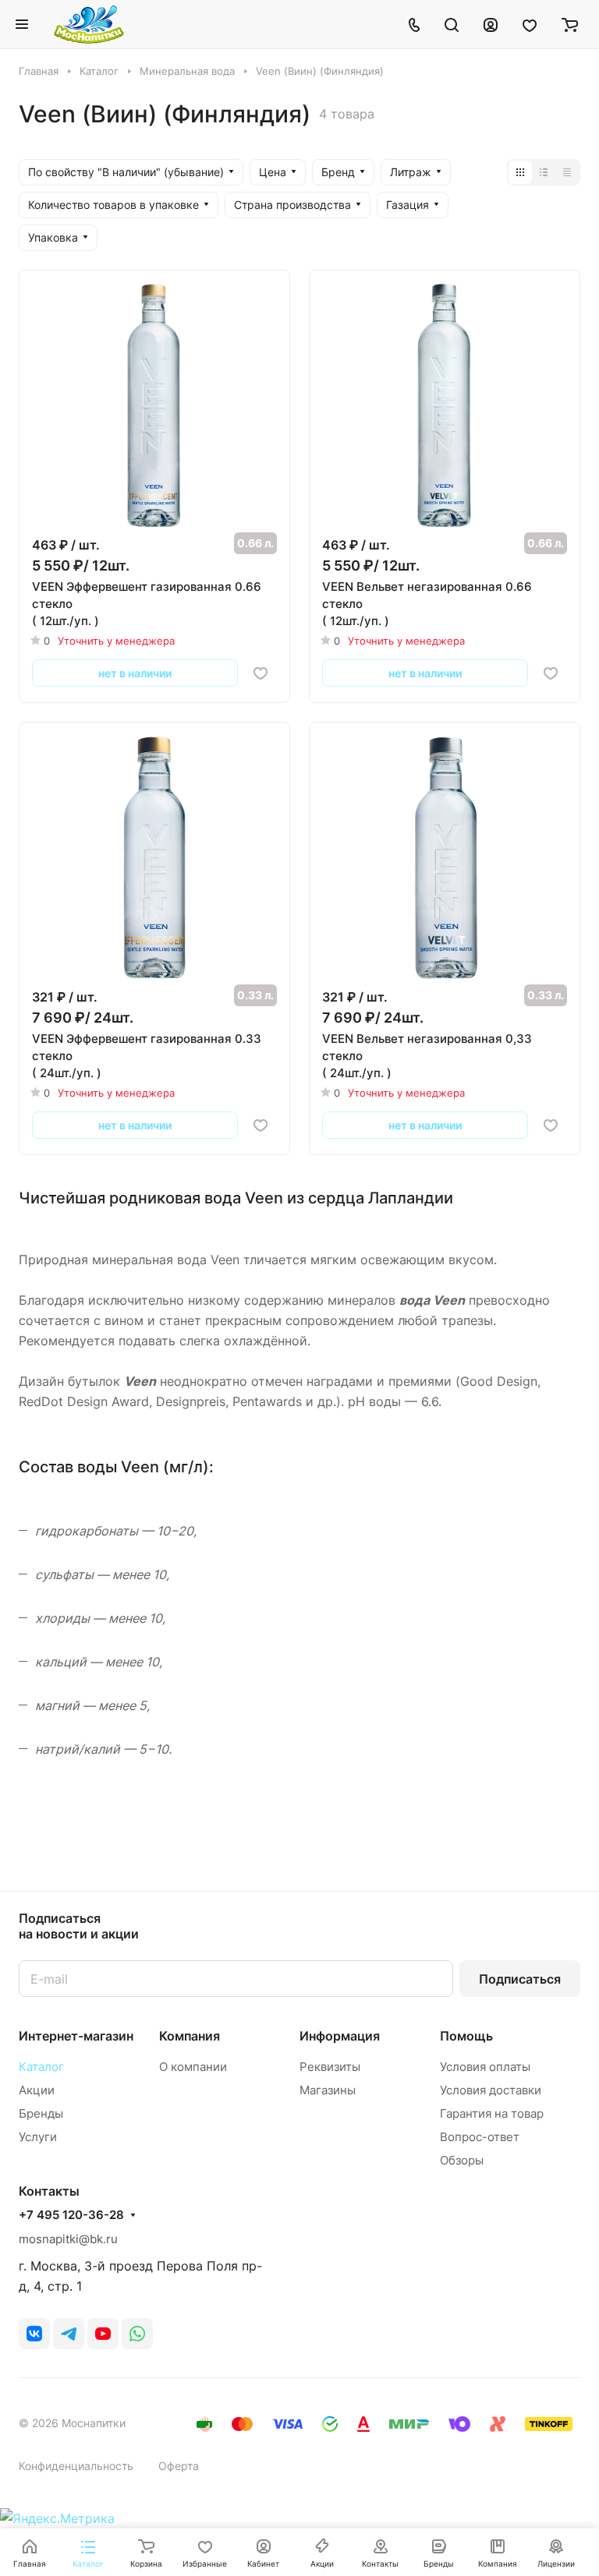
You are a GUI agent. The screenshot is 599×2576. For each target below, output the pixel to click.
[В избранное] (261, 673)
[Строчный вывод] (544, 172)
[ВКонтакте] (34, 2334)
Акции (37, 2090)
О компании (193, 2067)
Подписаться (520, 1979)
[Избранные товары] (530, 24)
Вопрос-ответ (480, 2137)
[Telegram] (69, 2334)
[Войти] (491, 24)
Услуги (38, 2137)
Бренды (41, 2113)
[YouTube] (103, 2334)
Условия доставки (491, 2090)
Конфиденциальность (76, 2466)
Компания (190, 2036)
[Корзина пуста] (570, 24)
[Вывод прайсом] (567, 172)
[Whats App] (137, 2334)
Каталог (41, 2067)
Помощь (466, 2036)
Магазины (328, 2090)
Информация (340, 2036)
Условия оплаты (485, 2067)
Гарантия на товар (492, 2113)
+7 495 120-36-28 (71, 2215)
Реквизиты (330, 2067)
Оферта (179, 2466)
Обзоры (462, 2160)
